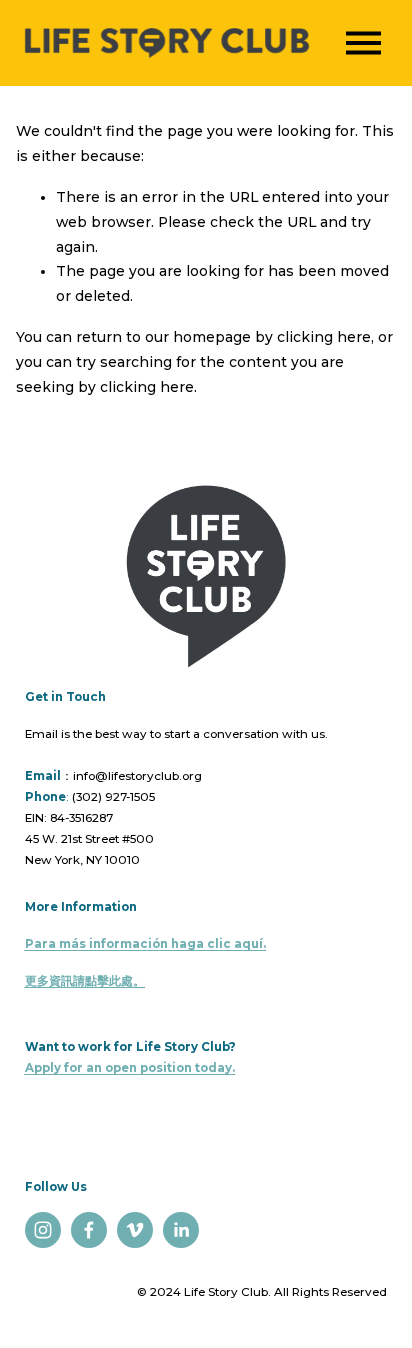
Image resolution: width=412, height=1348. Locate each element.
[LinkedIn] (181, 1230)
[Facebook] (89, 1230)
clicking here (324, 337)
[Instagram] (43, 1230)
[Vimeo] (135, 1230)
